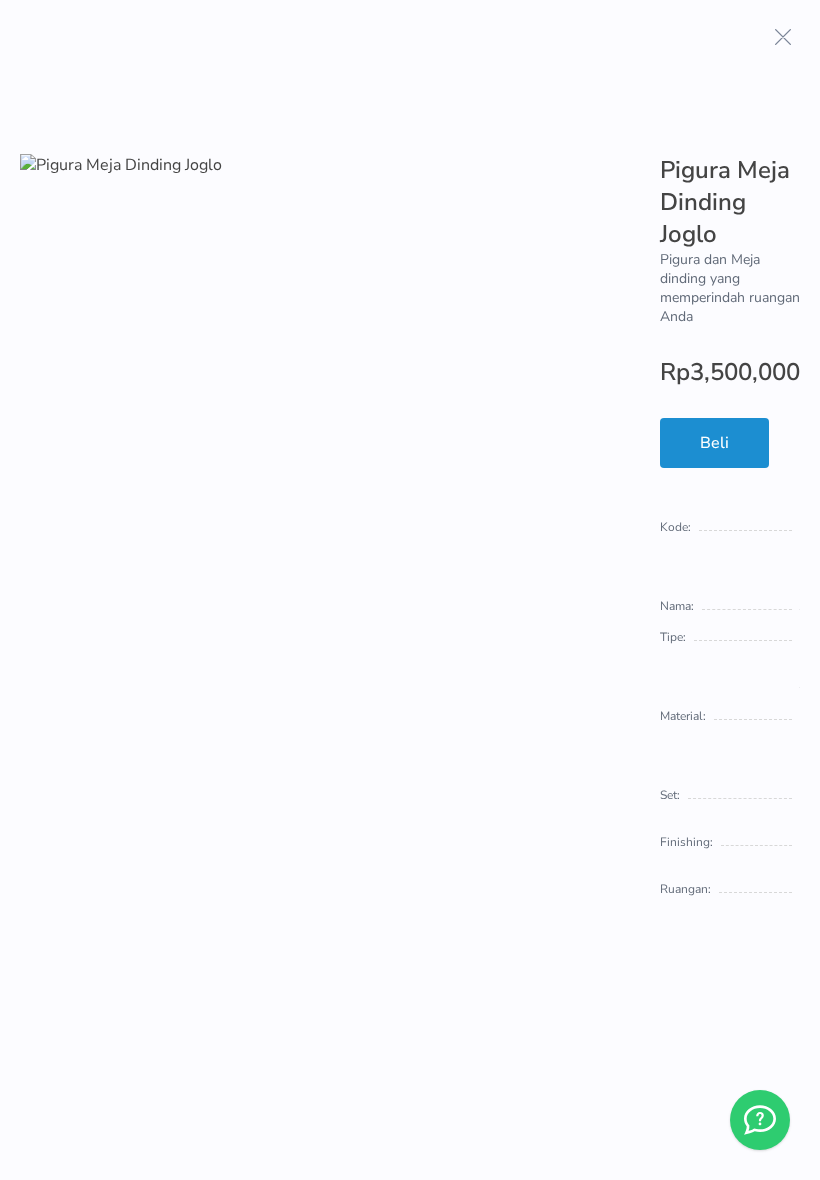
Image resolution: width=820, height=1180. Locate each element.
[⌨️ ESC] (783, 37)
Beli (714, 443)
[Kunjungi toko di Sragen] (760, 1120)
